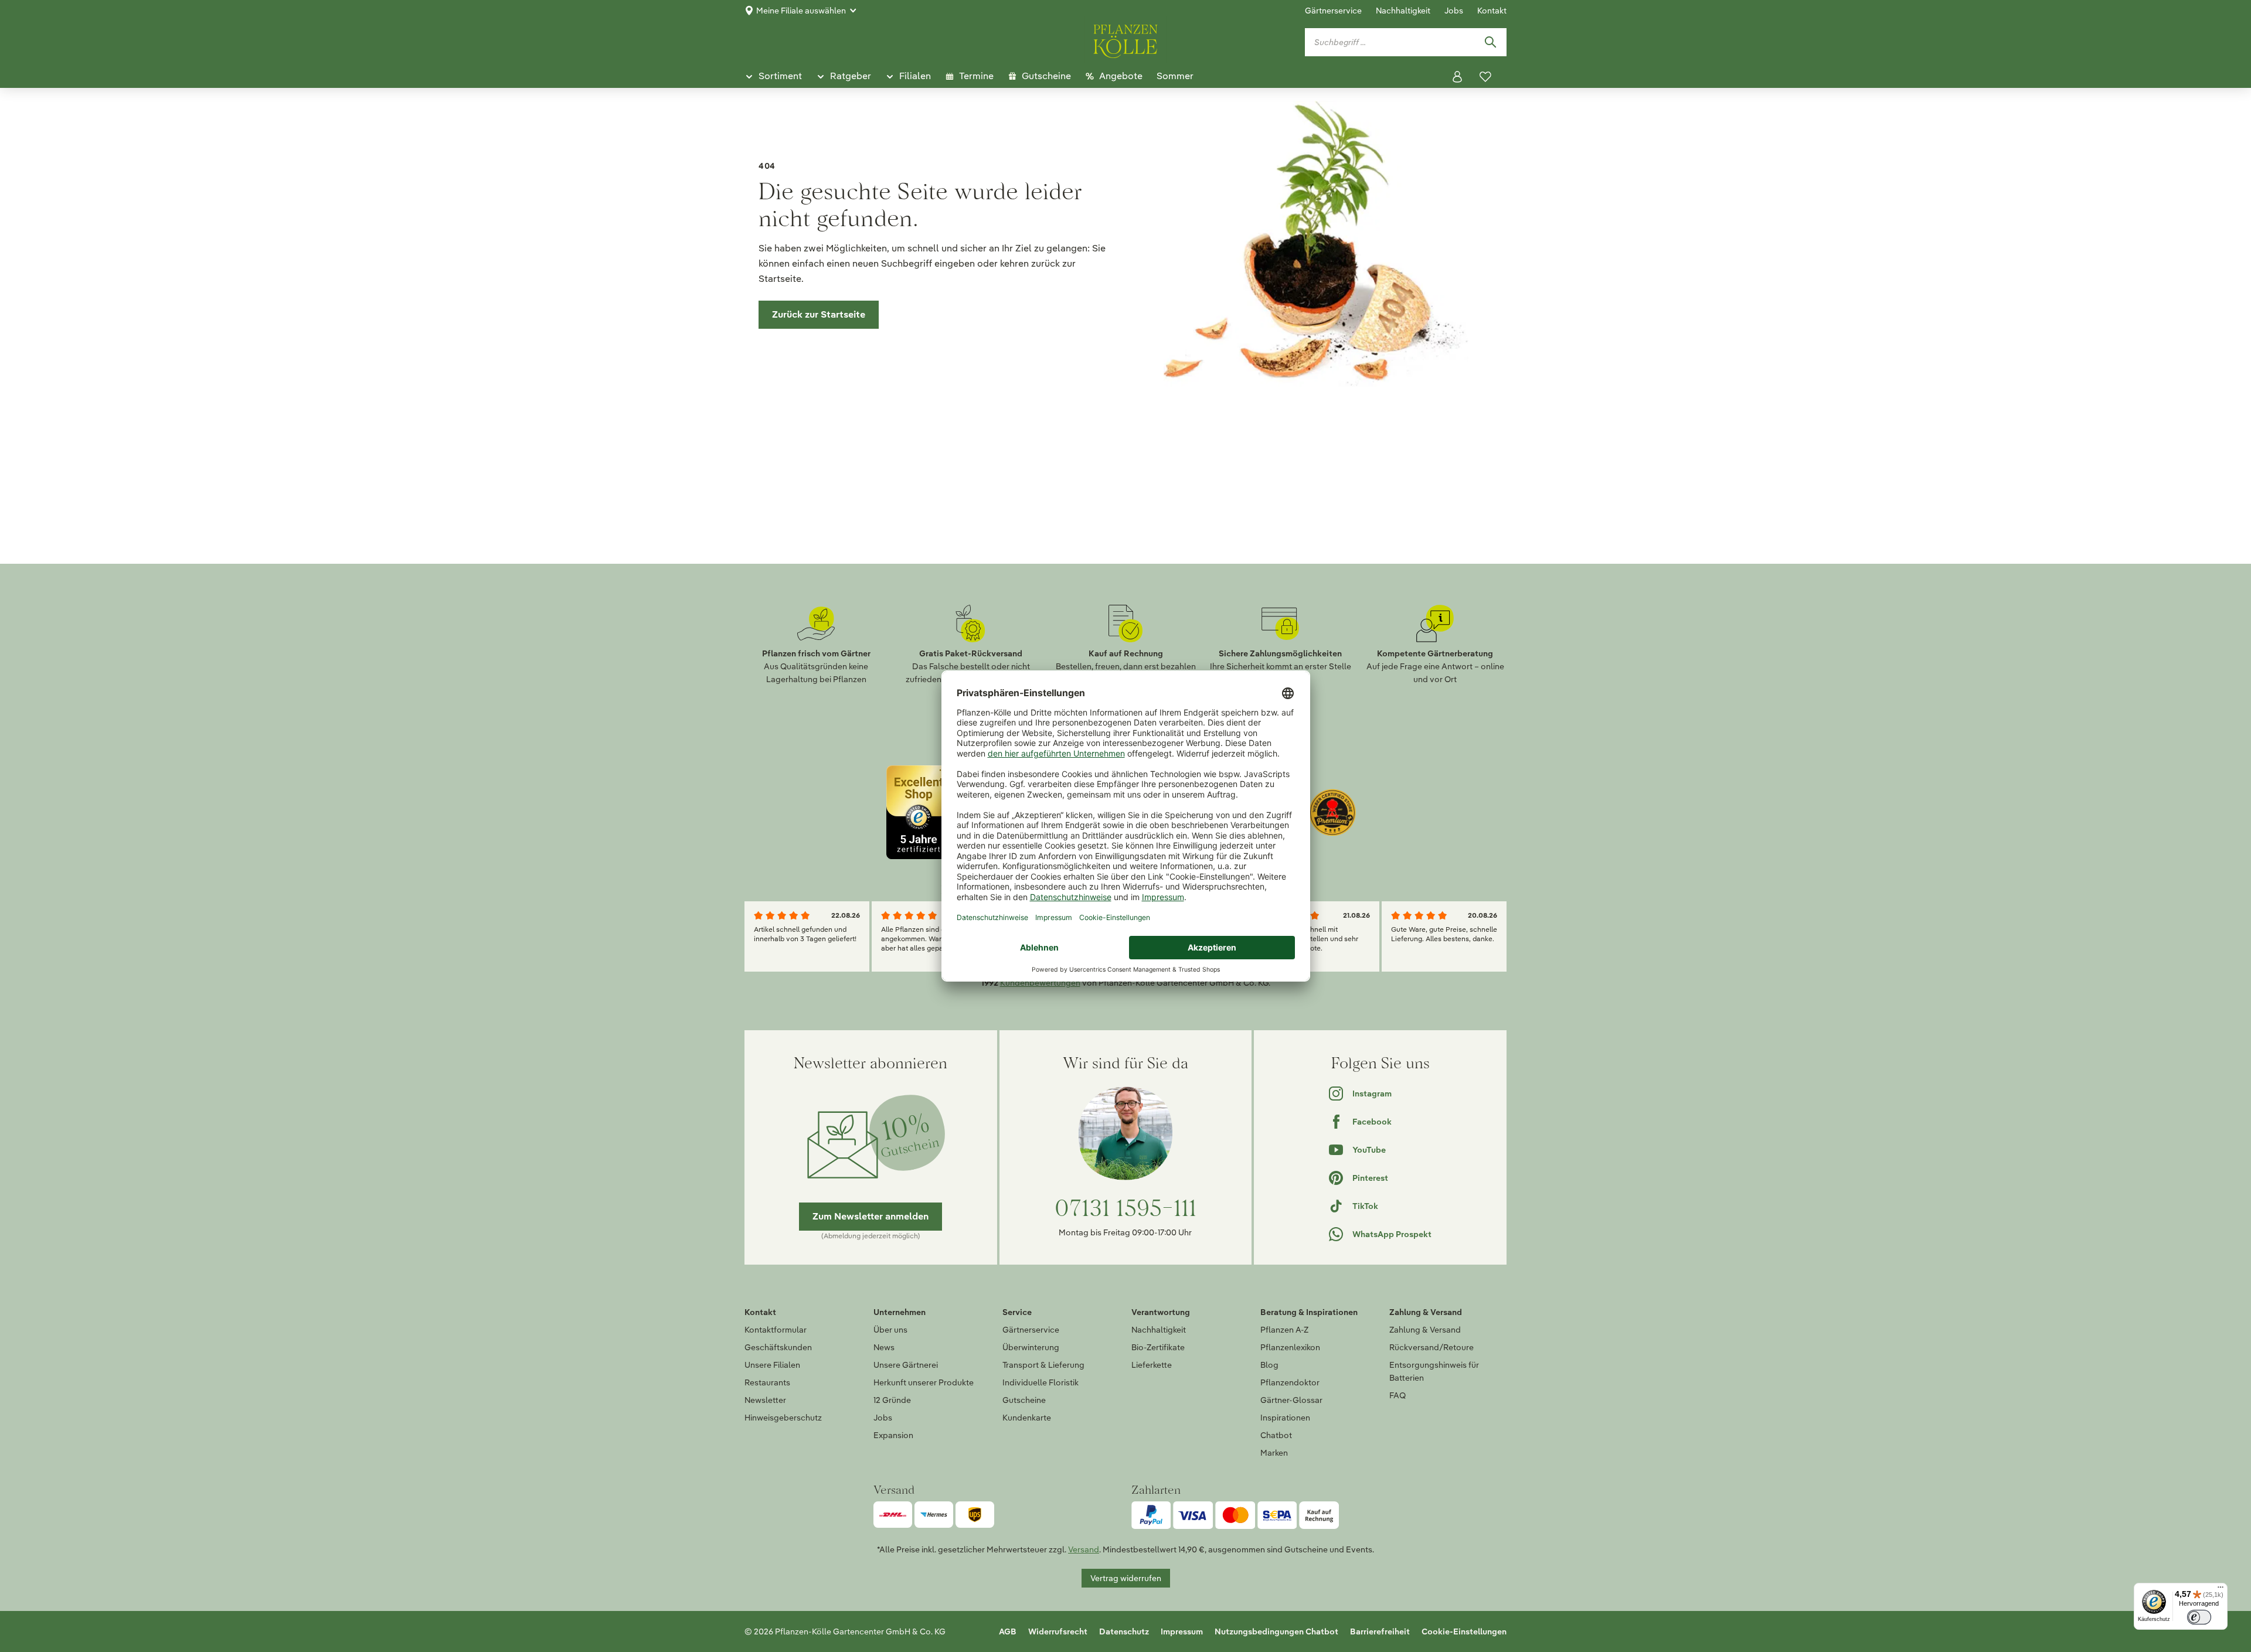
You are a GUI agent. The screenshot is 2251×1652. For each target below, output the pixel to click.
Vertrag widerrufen (1126, 1578)
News (884, 1347)
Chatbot (1276, 1435)
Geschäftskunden (778, 1347)
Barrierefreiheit (1380, 1631)
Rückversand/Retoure (1431, 1347)
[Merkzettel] (1485, 77)
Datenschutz (1124, 1631)
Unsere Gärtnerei (906, 1365)
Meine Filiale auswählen (801, 11)
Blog (1269, 1365)
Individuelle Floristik (1041, 1382)
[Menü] (2221, 1590)
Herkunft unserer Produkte (924, 1382)
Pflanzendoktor (1290, 1382)
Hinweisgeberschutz (783, 1418)
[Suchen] (1490, 42)
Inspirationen (1285, 1418)
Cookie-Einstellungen (1464, 1631)
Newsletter (765, 1400)
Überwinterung (1031, 1347)
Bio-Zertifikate (1158, 1347)
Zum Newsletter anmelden (871, 1216)
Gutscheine (1024, 1400)
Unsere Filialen (772, 1365)
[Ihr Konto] (1457, 77)
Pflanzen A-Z (1284, 1330)
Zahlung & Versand (1425, 1330)
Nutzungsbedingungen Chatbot (1276, 1631)
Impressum (1182, 1631)
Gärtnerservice (1333, 11)
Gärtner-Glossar (1291, 1400)
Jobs (1454, 11)
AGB (1008, 1631)
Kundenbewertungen (1040, 983)
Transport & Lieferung (1043, 1365)
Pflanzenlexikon (1290, 1347)
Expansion (893, 1435)
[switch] (2199, 1617)
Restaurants (767, 1382)
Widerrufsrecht (1058, 1631)
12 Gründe (892, 1400)
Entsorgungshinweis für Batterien (1434, 1371)
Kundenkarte (1027, 1418)
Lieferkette (1152, 1365)
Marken (1274, 1453)
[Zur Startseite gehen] (1125, 39)
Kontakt (1492, 11)
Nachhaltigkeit (1403, 11)
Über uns (890, 1330)
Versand (1084, 1549)
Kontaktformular (776, 1330)
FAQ (1397, 1395)
